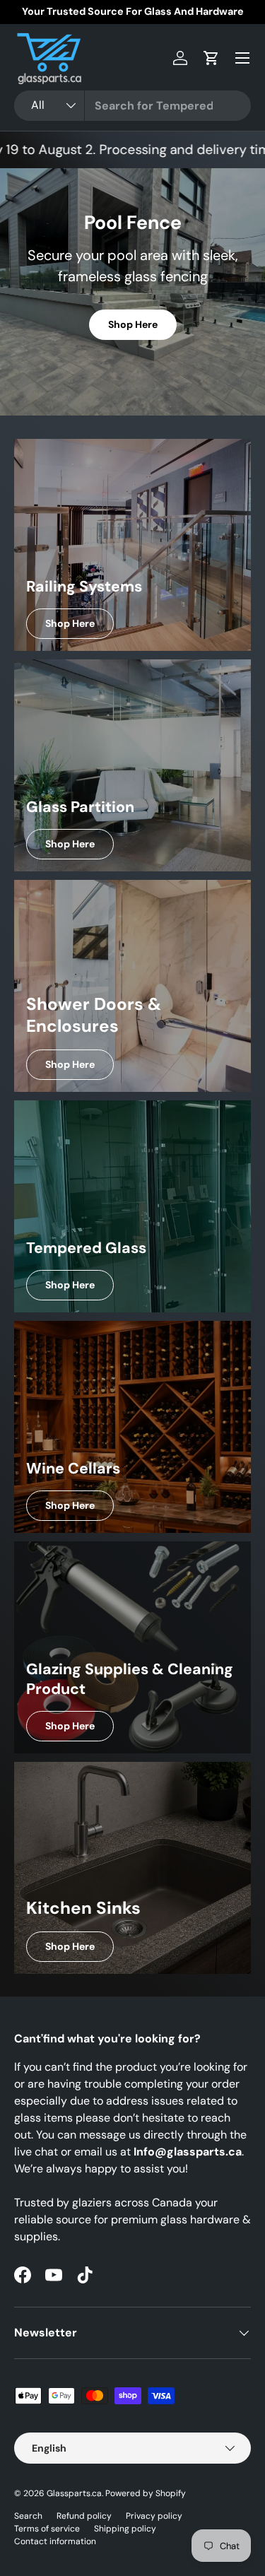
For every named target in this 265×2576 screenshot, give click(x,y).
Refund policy (84, 2516)
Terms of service (47, 2529)
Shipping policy (125, 2529)
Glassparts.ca (74, 2493)
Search (28, 2516)
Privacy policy (154, 2516)
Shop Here (133, 324)
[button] (211, 58)
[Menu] (242, 58)
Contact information (55, 2541)
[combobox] (132, 106)
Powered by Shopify (146, 2493)
